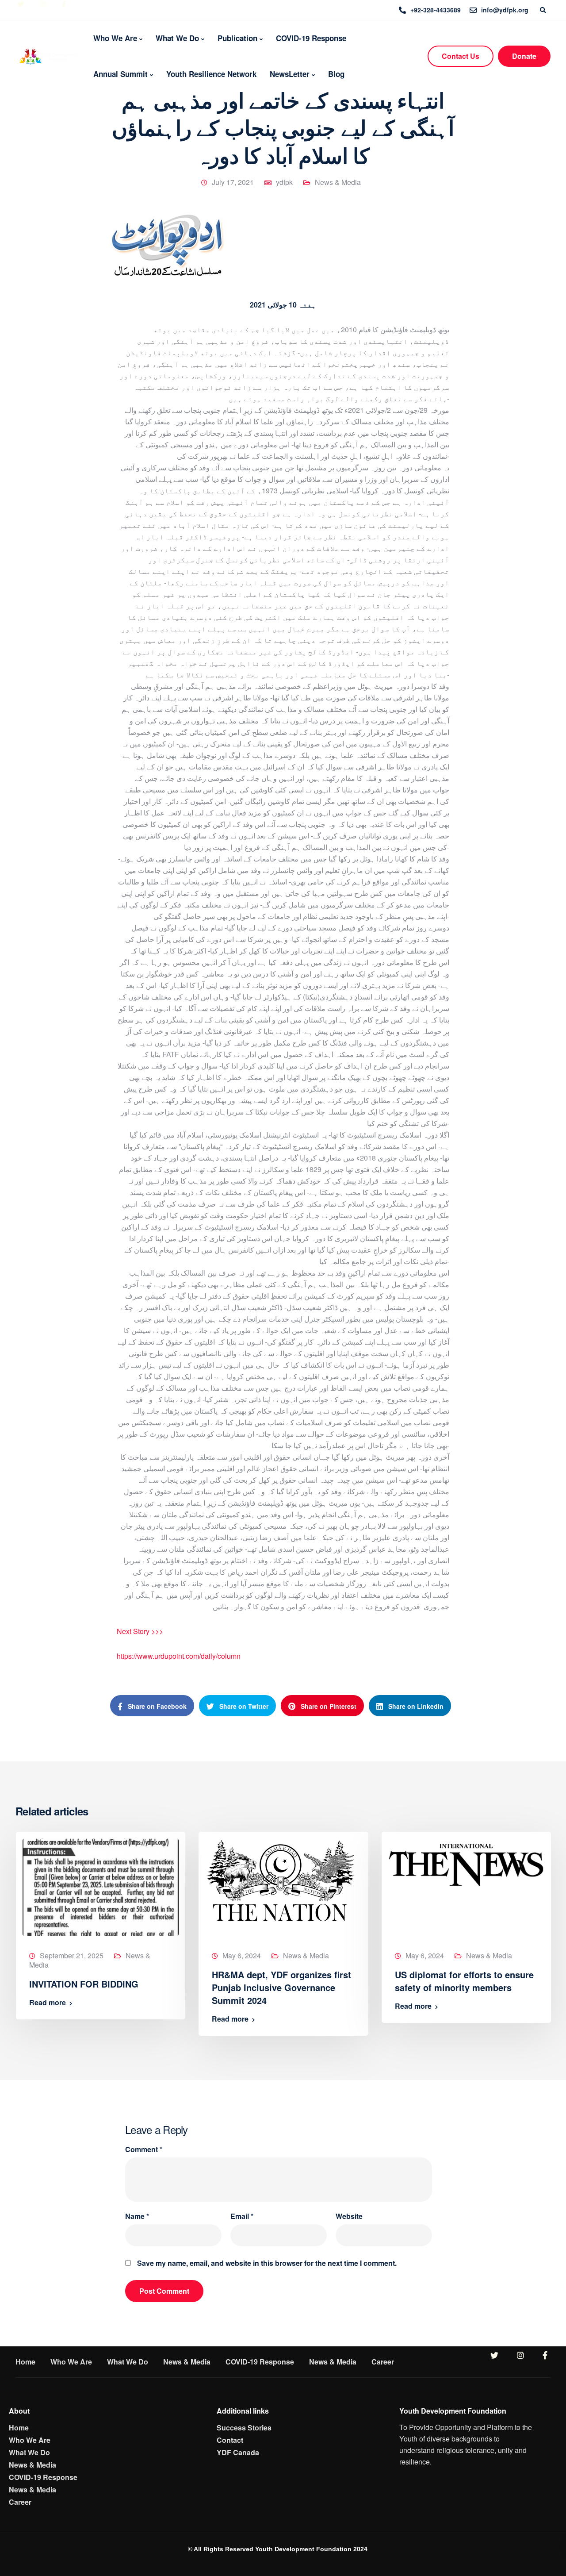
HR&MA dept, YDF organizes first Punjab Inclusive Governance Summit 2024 (281, 1987)
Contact (230, 2440)
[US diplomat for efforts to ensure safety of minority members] (466, 1863)
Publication (237, 38)
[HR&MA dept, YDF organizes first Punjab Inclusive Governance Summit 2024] (280, 1879)
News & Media (338, 182)
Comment (144, 2149)
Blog (336, 74)
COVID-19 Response (311, 38)
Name (137, 2216)
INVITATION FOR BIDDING (84, 1984)
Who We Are (115, 38)
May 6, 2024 (242, 1955)
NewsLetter (290, 74)
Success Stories (244, 2428)
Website (349, 2216)
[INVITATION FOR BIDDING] (101, 1886)
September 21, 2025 (72, 1955)
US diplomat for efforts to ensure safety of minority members (464, 1981)
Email (242, 2216)
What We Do (177, 38)
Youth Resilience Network (211, 74)
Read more (48, 2003)
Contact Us (461, 56)
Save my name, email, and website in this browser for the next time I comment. (267, 2263)
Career (383, 2362)
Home (25, 2362)
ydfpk (284, 182)
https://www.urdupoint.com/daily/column (179, 1656)
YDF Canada (238, 2452)
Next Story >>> (140, 1631)
